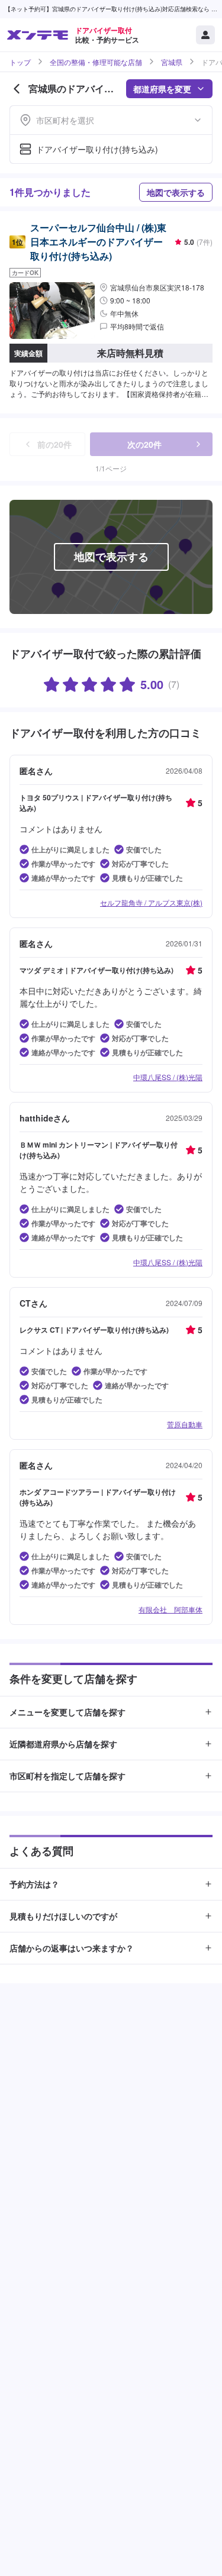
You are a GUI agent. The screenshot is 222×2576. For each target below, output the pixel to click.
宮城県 (172, 62)
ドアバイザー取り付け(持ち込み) (97, 149)
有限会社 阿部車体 (170, 1609)
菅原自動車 (185, 1424)
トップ (20, 62)
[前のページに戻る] (17, 89)
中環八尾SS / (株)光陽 (168, 1077)
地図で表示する (176, 192)
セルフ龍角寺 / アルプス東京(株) (151, 902)
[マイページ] (205, 35)
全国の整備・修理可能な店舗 (96, 62)
